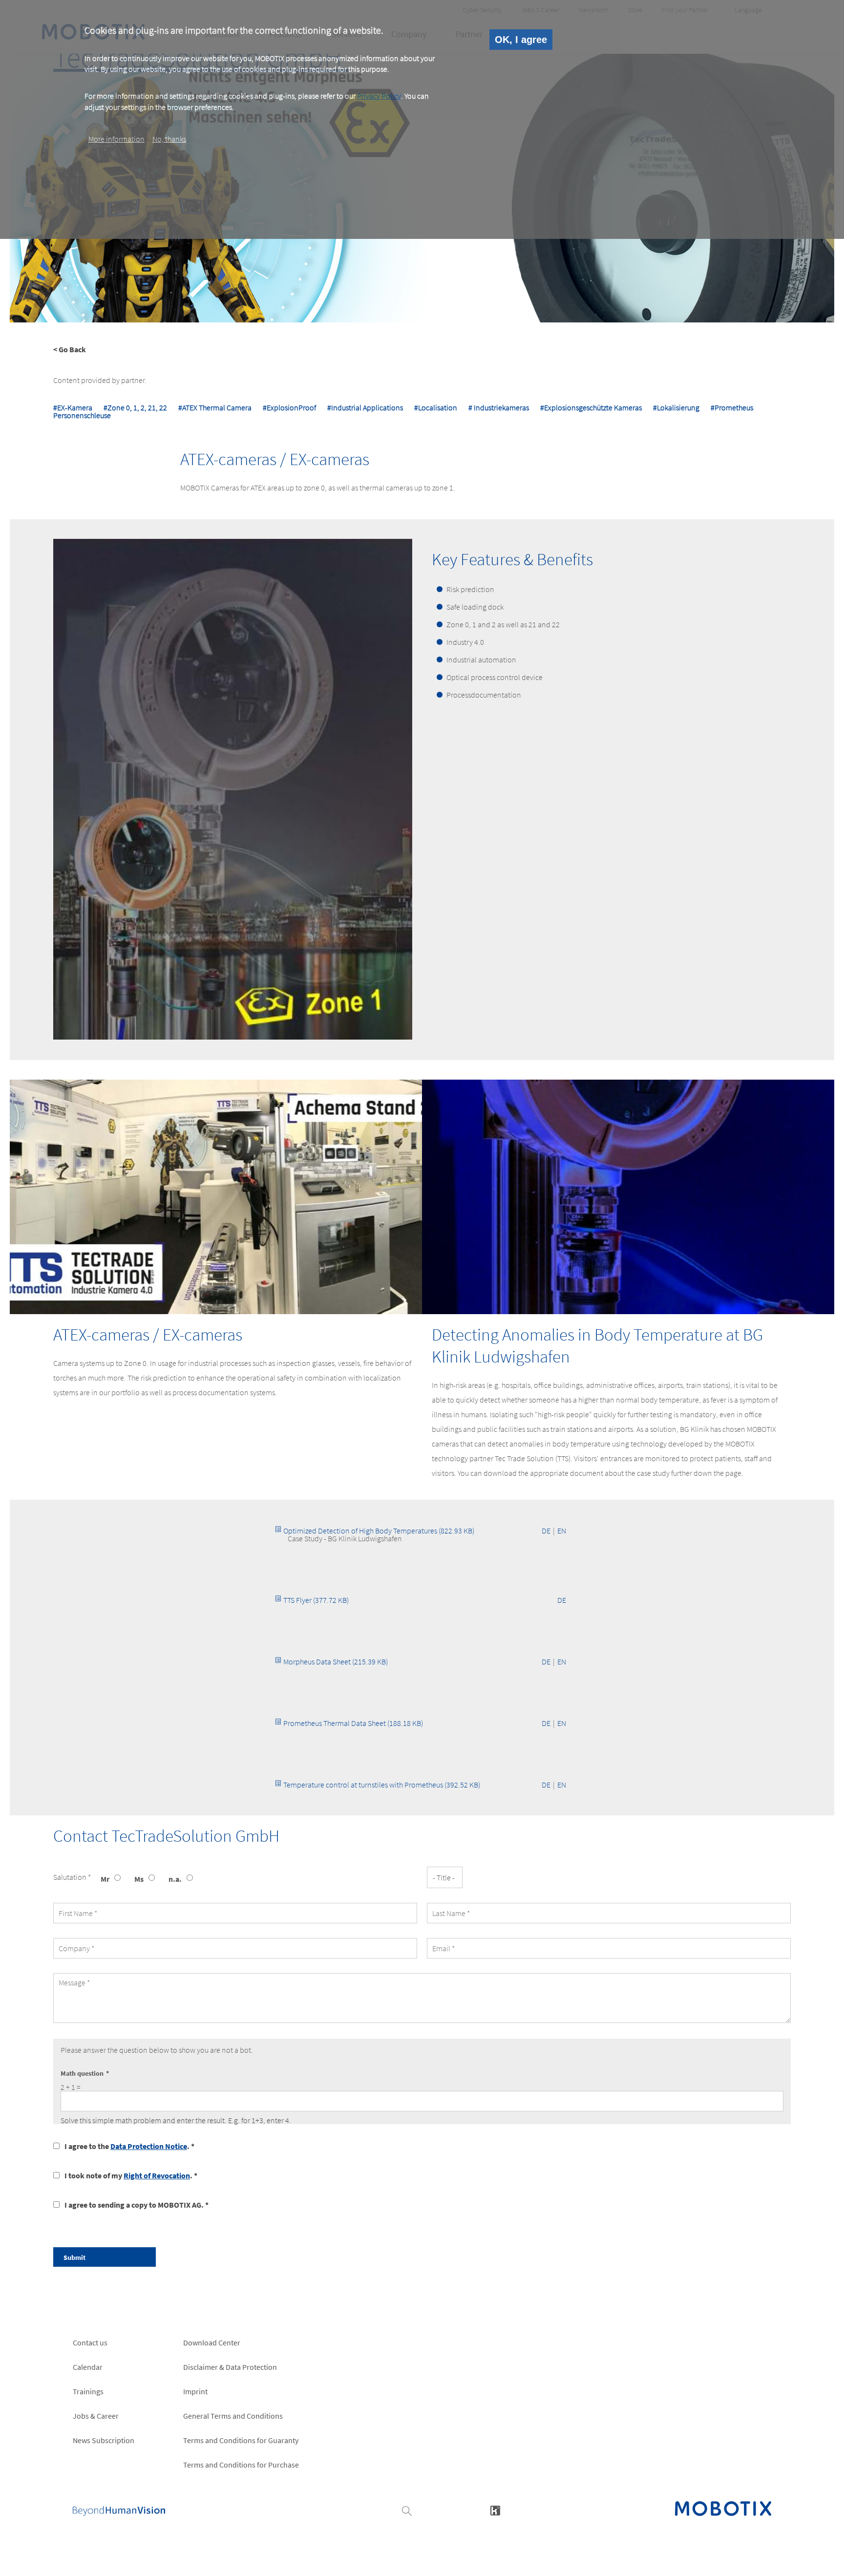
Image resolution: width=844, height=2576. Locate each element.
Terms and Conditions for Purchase (241, 2465)
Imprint (195, 2391)
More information (116, 138)
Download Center (212, 2342)
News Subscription (104, 2440)
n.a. (175, 1879)
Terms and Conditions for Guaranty (241, 2440)
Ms (139, 1879)
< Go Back (70, 349)
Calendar (88, 2367)
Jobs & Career (96, 2416)
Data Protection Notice (149, 2146)
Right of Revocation (157, 2175)
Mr (105, 1879)
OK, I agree (521, 40)
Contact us (90, 2342)
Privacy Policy (379, 96)
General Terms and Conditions (233, 2416)
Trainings (88, 2391)
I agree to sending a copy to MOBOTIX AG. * (137, 2205)
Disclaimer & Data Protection (230, 2367)
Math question (82, 2073)
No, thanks (169, 138)
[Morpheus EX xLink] (628, 1197)
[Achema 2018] (216, 1197)
